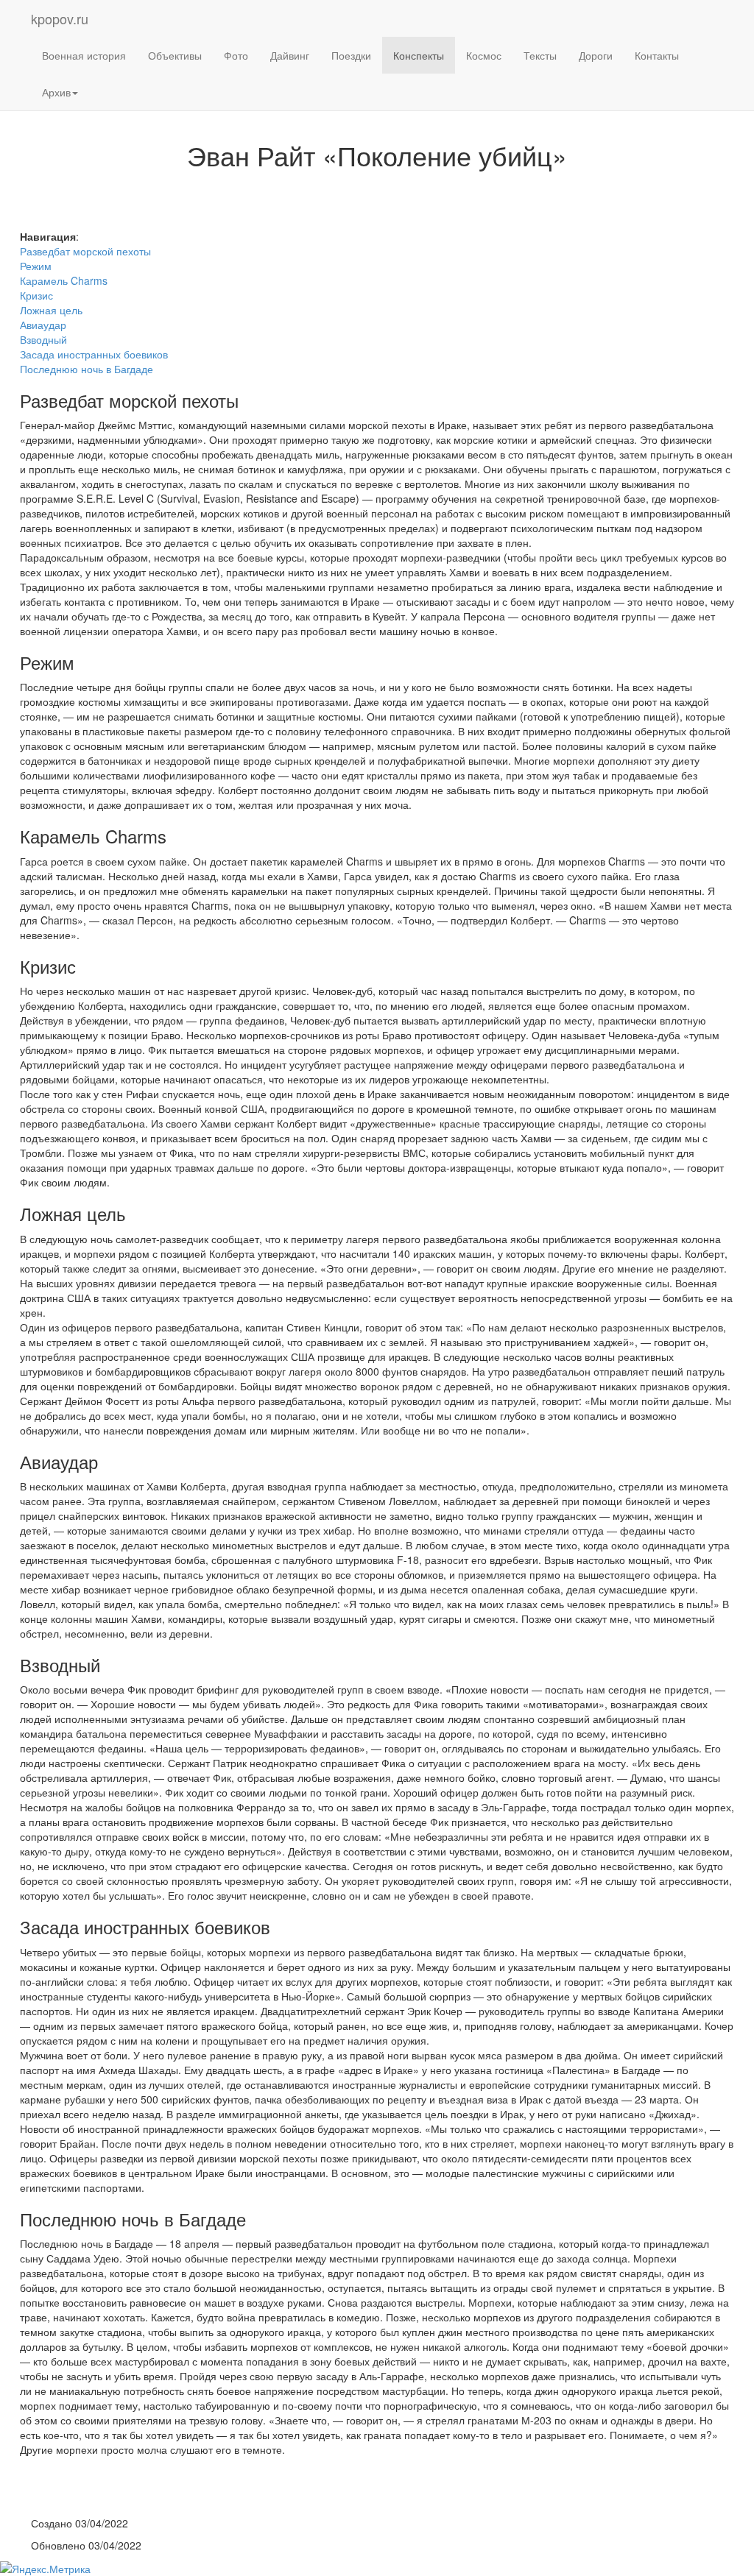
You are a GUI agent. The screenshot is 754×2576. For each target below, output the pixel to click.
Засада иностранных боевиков (94, 354)
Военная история (84, 55)
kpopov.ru (60, 18)
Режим (36, 266)
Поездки (351, 55)
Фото (236, 55)
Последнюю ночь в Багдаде (87, 369)
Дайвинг (290, 55)
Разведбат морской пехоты (85, 251)
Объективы (175, 55)
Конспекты (419, 55)
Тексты (540, 55)
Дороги (596, 55)
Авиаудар (43, 325)
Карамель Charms (64, 280)
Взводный (43, 339)
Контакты (657, 55)
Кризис (36, 295)
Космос (484, 55)
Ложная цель (51, 310)
